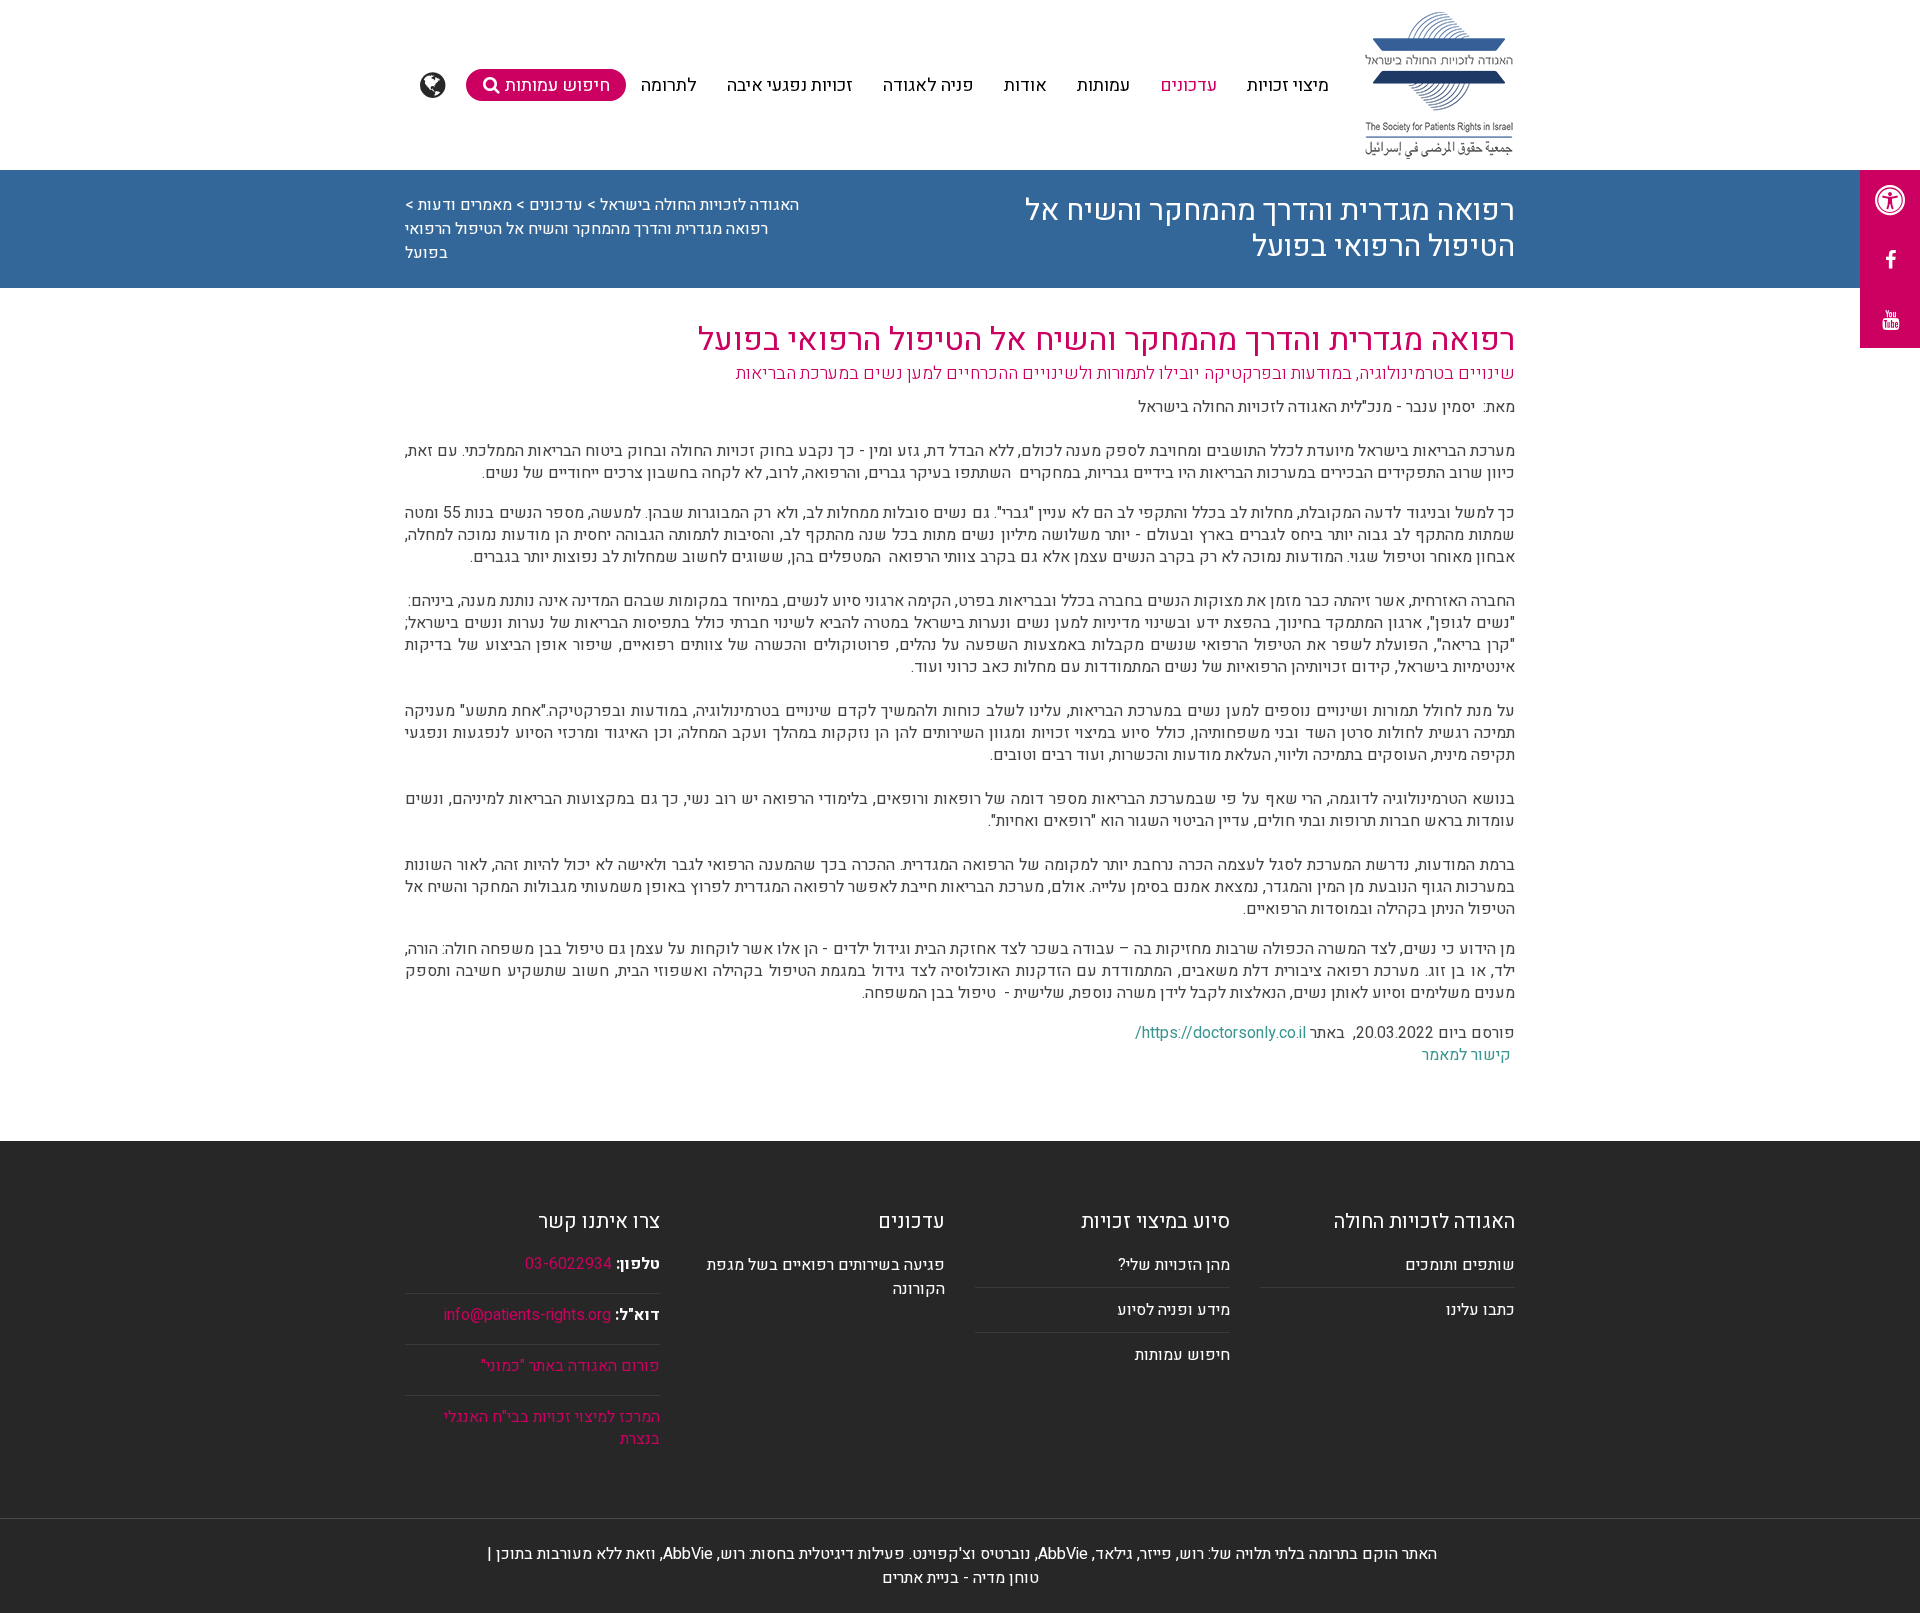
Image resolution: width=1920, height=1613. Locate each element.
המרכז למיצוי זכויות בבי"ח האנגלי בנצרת (552, 1428)
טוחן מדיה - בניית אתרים (960, 1578)
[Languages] (435, 85)
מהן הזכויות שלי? (1174, 1265)
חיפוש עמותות (557, 85)
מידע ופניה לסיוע (1173, 1310)
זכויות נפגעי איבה (790, 85)
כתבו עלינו (1480, 1310)
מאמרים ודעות (465, 205)
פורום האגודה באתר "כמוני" (570, 1366)
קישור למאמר (1466, 1055)
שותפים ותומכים (1460, 1265)
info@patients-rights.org (527, 1315)
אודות (1025, 85)
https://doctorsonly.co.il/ (1220, 1033)
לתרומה (669, 85)
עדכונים (1188, 85)
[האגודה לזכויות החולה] (1438, 85)
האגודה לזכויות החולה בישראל (699, 205)
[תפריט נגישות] (1890, 200)
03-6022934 (568, 1264)
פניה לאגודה (928, 85)
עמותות (1103, 85)
